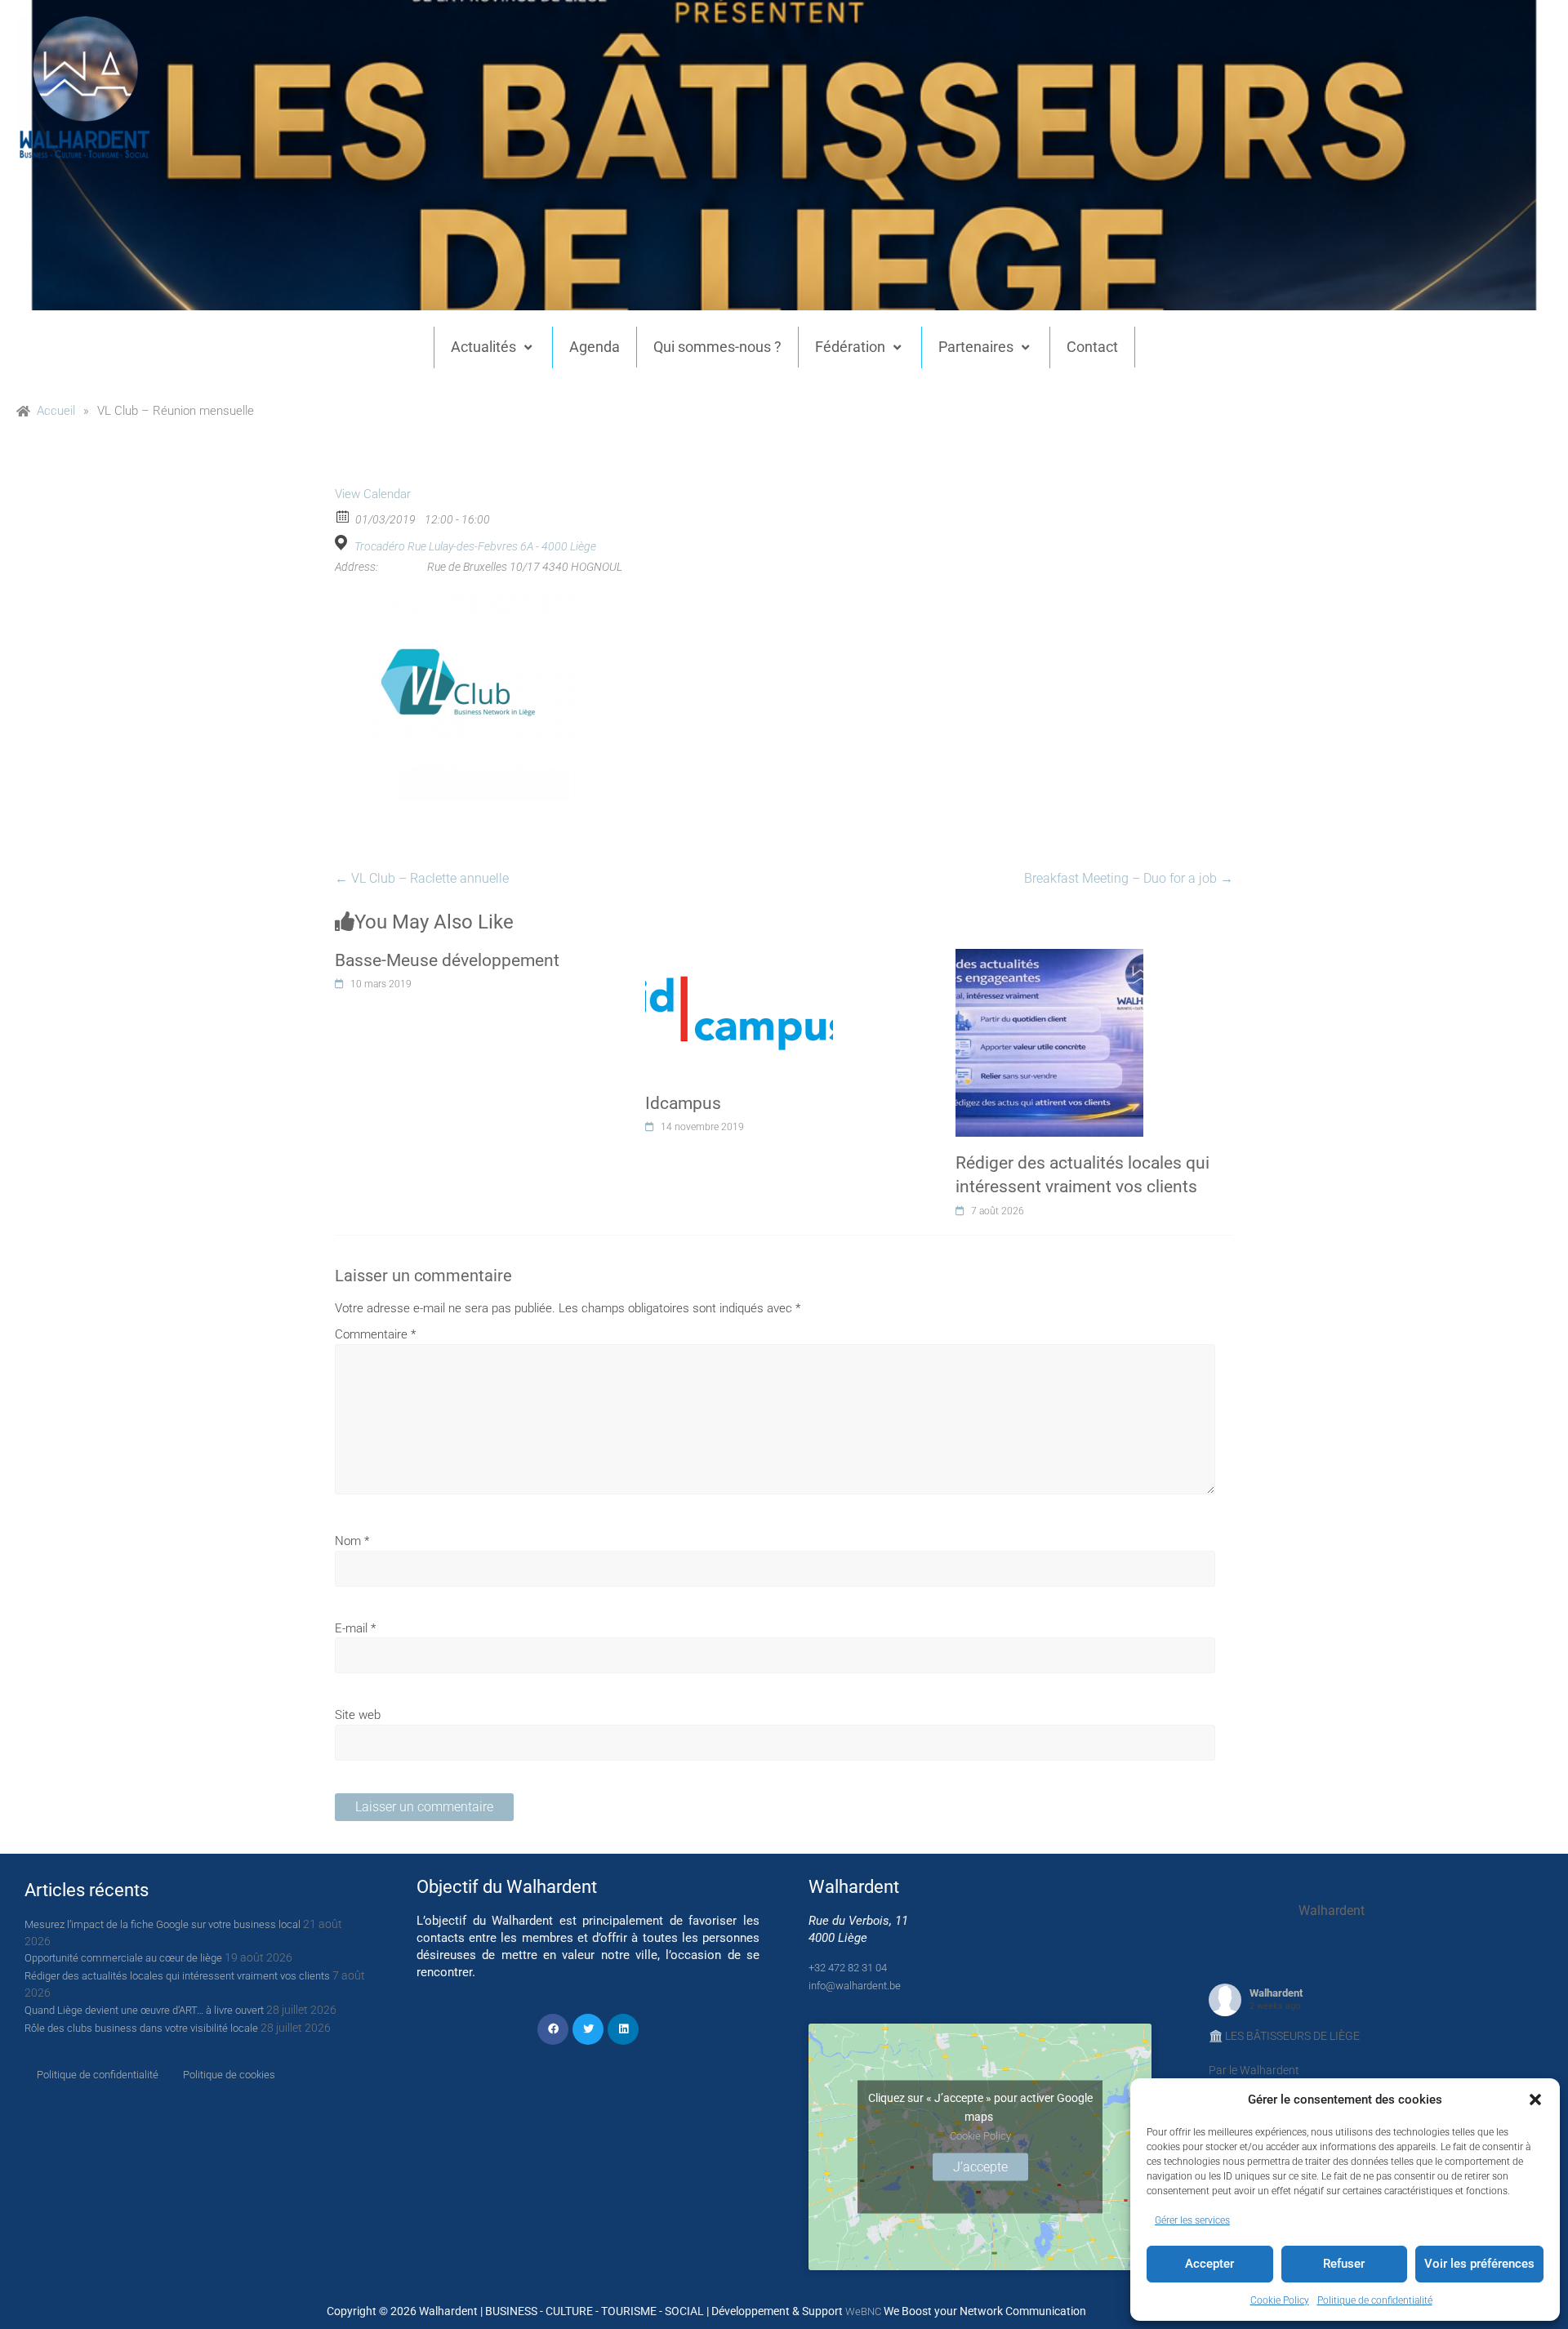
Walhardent (1276, 1993)
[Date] (343, 516)
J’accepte (980, 2166)
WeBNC (863, 2311)
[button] (1535, 2100)
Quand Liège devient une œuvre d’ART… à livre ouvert (144, 2010)
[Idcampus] (739, 958)
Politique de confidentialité (1375, 2300)
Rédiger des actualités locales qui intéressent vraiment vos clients (177, 1976)
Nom (352, 1541)
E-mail (355, 1628)
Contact (1092, 347)
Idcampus (683, 1103)
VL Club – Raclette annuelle (422, 878)
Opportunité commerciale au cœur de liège (123, 1958)
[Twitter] (588, 2029)
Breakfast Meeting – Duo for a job (1129, 878)
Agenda (595, 347)
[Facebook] (553, 2029)
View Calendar (373, 494)
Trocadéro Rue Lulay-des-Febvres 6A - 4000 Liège (475, 546)
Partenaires (976, 347)
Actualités (483, 347)
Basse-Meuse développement (447, 960)
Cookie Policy (1280, 2300)
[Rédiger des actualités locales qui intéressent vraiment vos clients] (1049, 958)
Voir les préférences (1479, 2264)
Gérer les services (1192, 2220)
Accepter (1209, 2264)
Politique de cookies (229, 2075)
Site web (358, 1715)
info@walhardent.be (855, 1986)
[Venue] (343, 543)
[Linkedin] (623, 2029)
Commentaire (375, 1334)
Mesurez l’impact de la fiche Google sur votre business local (163, 1924)
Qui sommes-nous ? (717, 347)
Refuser (1344, 2264)
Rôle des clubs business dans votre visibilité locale (141, 2028)
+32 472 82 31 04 (848, 1968)
